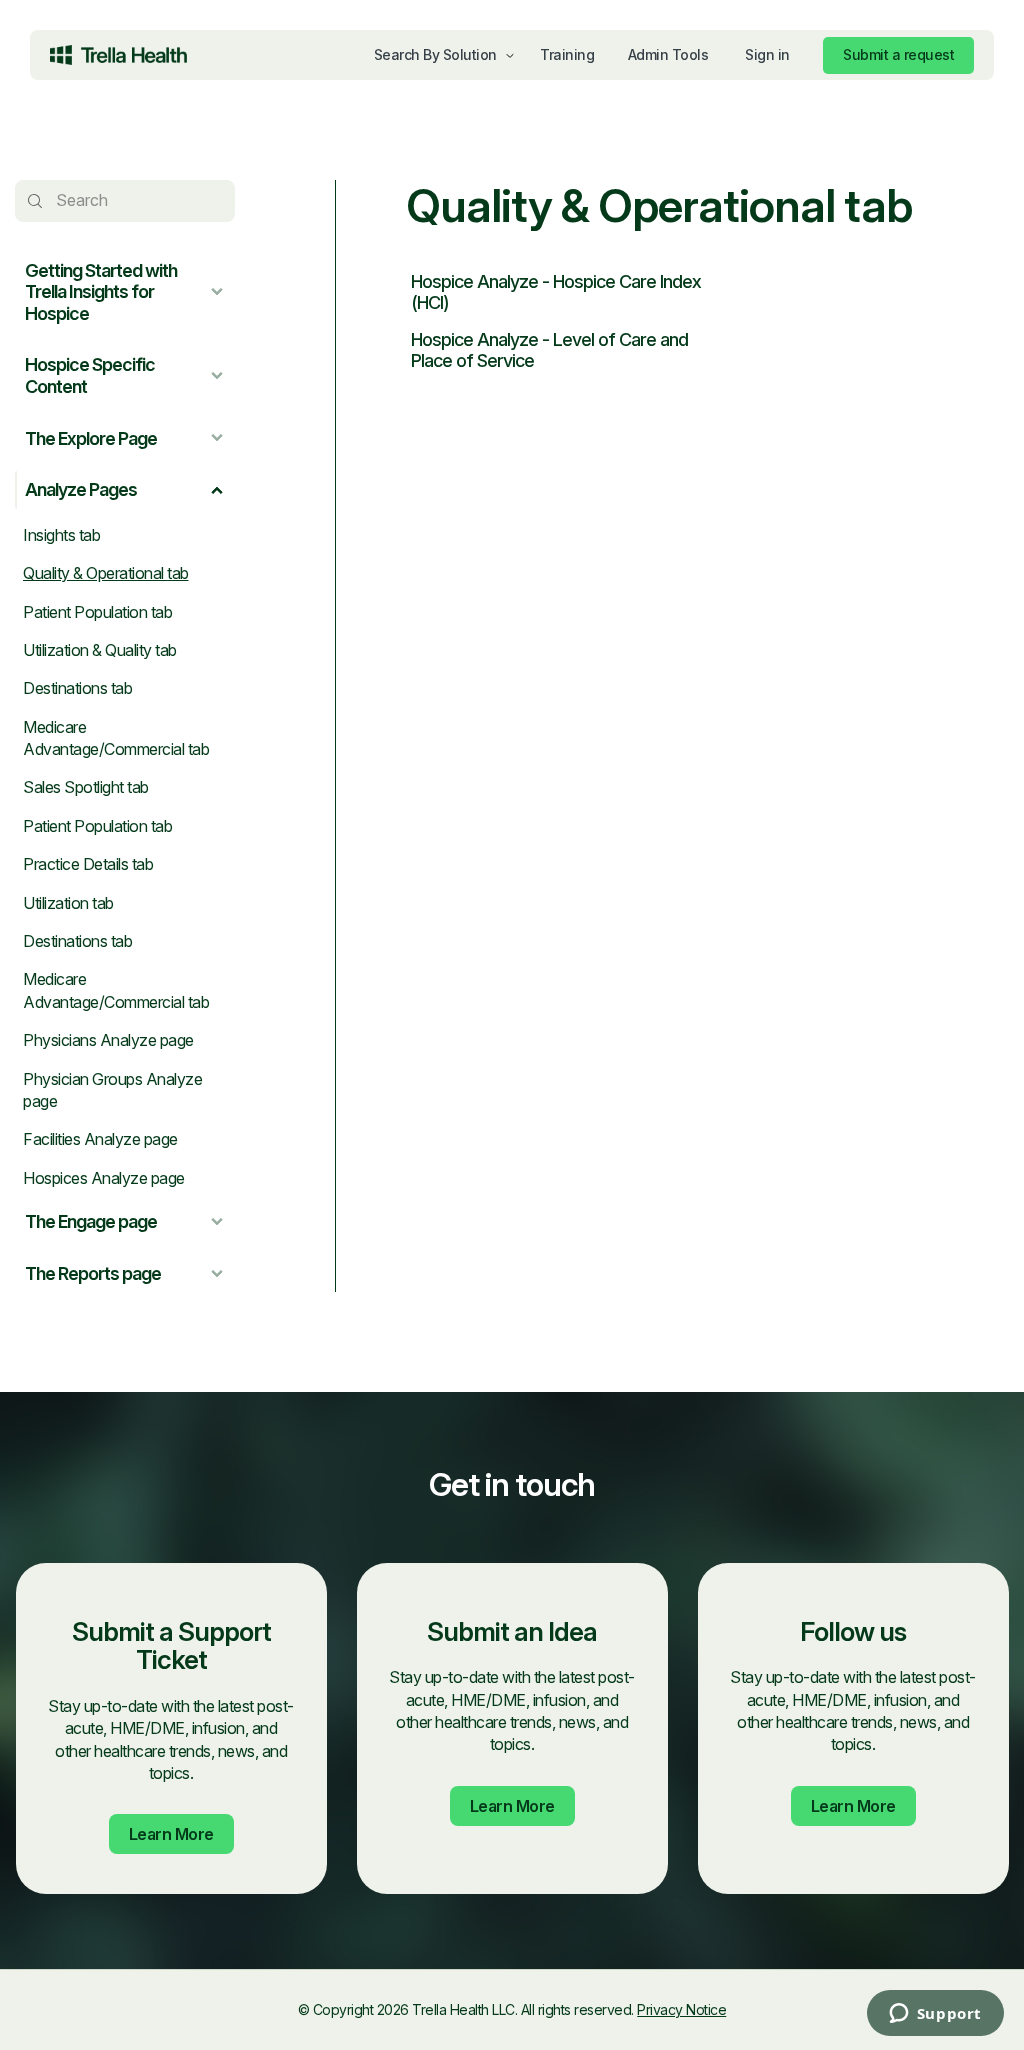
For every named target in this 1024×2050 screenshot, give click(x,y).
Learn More (171, 1834)
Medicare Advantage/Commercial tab (116, 738)
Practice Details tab (88, 864)
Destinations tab (77, 688)
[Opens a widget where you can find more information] (854, 2015)
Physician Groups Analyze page (112, 1090)
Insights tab (61, 535)
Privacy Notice (681, 2009)
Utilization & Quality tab (100, 650)
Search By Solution (435, 54)
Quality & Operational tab (106, 573)
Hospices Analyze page (104, 1178)
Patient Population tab (97, 612)
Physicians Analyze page (108, 1040)
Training (567, 54)
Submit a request (898, 54)
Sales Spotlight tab (86, 787)
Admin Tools (668, 54)
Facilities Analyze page (100, 1139)
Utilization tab (68, 903)
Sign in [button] (767, 54)
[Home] (118, 55)
